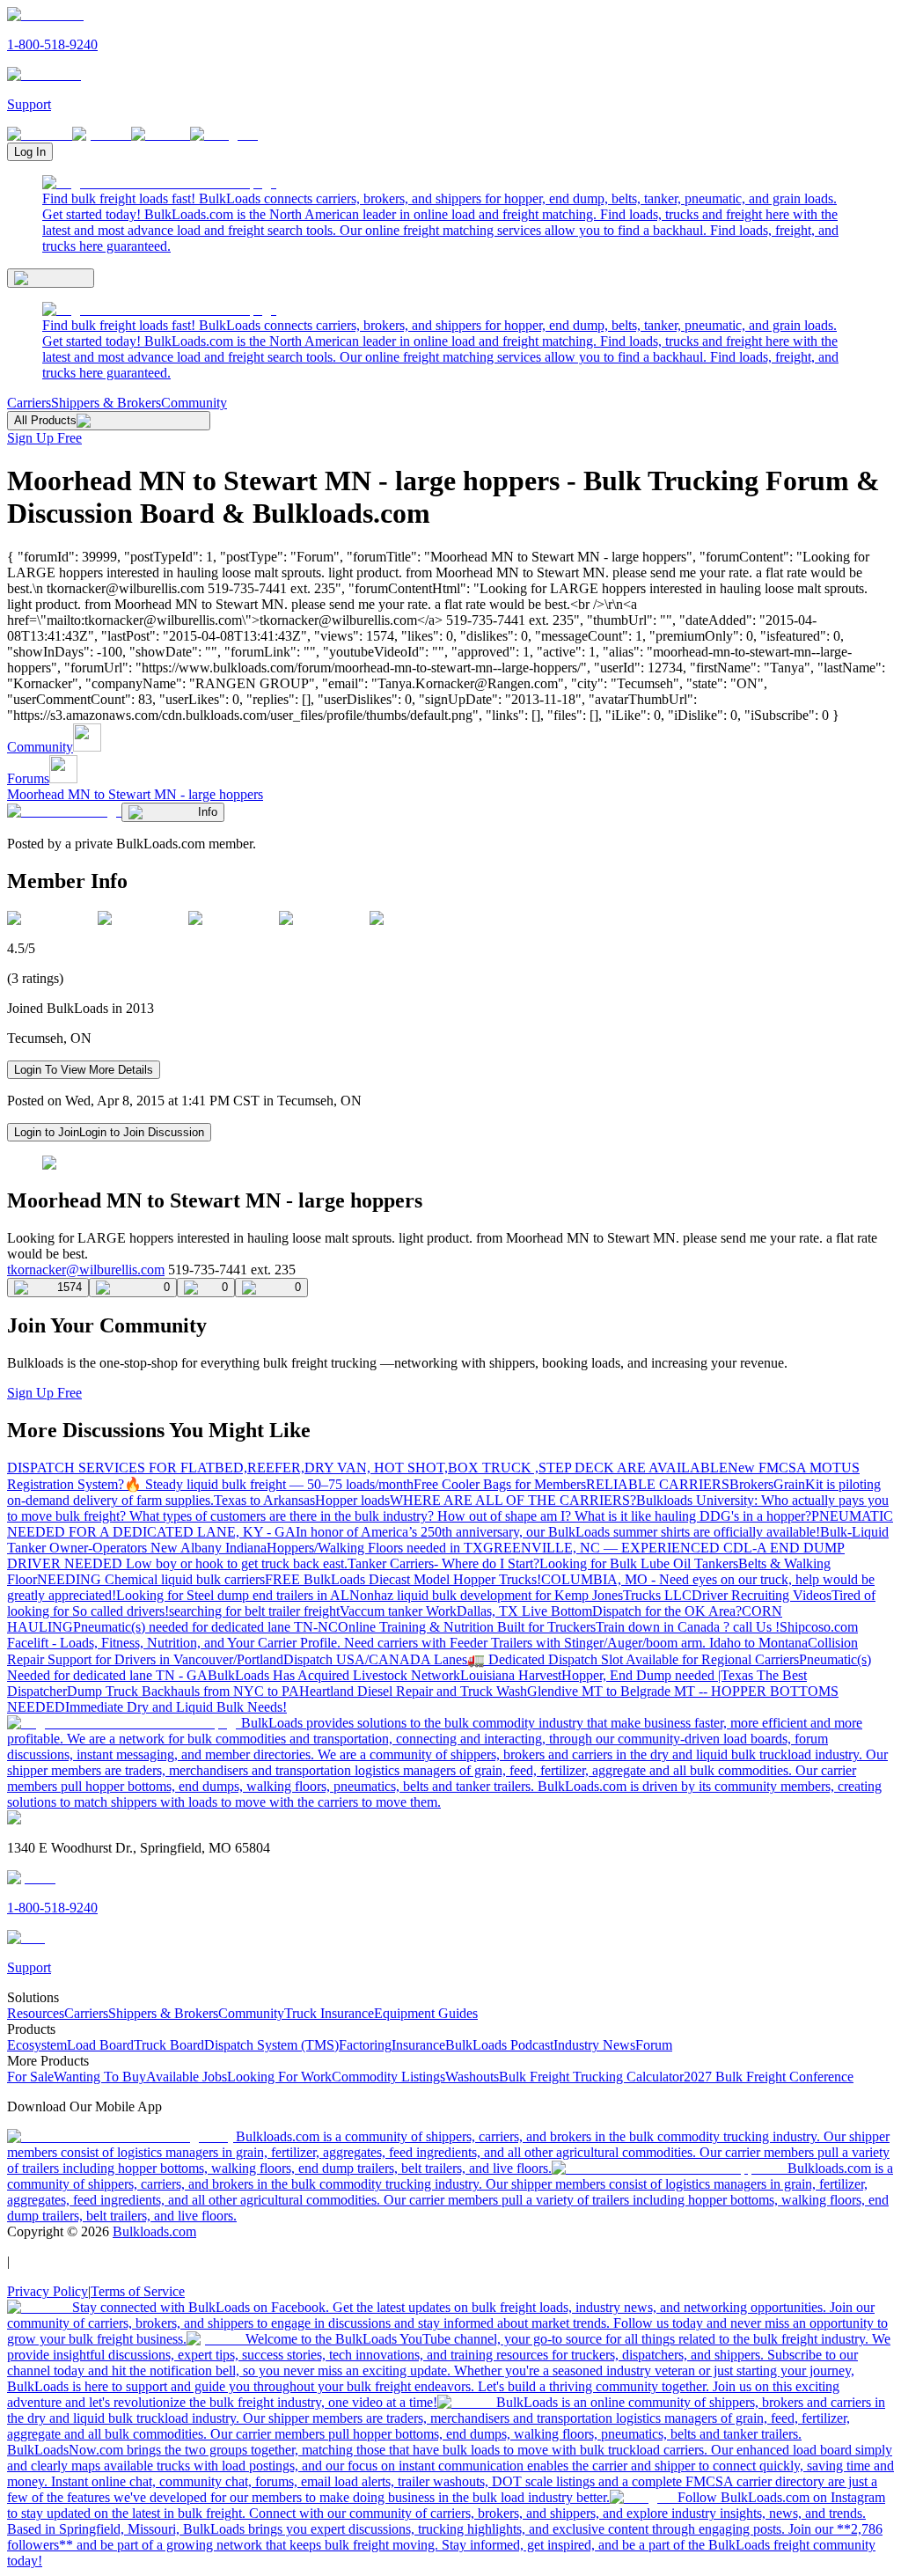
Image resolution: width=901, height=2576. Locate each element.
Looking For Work (279, 2077)
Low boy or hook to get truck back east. (237, 1563)
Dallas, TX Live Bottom (524, 1611)
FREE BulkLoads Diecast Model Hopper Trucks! (403, 1579)
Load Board (100, 2045)
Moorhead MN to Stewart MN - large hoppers (135, 794)
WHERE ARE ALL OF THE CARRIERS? (513, 1500)
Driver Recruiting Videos (762, 1595)
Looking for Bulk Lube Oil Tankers (639, 1563)
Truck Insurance (329, 2013)
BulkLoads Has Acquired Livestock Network (334, 1675)
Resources (36, 2013)
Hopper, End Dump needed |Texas (659, 1675)
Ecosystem (37, 2045)
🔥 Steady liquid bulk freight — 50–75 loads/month (269, 1484)
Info (208, 812)
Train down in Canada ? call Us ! (688, 1627)
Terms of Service (138, 2291)
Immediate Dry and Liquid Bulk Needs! (176, 1707)
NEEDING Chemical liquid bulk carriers (151, 1579)
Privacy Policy (48, 2291)
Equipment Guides (426, 2013)
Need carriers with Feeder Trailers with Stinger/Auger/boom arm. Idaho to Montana (576, 1643)
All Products (45, 420)
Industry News (594, 2045)
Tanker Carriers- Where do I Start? (443, 1563)
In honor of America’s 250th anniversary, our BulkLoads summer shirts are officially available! (558, 1532)
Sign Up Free (44, 438)
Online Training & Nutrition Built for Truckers (467, 1627)
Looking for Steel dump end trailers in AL (233, 1595)
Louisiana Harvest (511, 1675)
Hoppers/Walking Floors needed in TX (375, 1548)
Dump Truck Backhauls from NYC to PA (183, 1691)
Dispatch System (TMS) (271, 2045)
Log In (30, 152)
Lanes (450, 1659)
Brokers (751, 1484)
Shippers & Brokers (106, 403)
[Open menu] (51, 278)
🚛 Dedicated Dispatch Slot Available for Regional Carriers (633, 1659)
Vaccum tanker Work (398, 1611)
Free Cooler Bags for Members (500, 1484)
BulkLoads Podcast (499, 2045)
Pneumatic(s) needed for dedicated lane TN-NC (205, 1627)
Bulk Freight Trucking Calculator (591, 2077)
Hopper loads (352, 1500)
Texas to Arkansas (264, 1500)
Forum (654, 2045)
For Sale (30, 2077)
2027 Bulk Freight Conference (769, 2077)
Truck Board (169, 2045)
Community (194, 403)
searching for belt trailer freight (254, 1611)
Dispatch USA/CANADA (359, 1659)
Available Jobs (187, 2077)
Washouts (472, 2077)
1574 (70, 1287)
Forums (28, 778)
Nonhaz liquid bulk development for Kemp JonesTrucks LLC (520, 1595)
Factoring (365, 2045)
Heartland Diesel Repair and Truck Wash (413, 1691)
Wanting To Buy (100, 2077)
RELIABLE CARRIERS (658, 1484)
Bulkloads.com (154, 2231)
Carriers (29, 403)
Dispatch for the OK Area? (667, 1611)
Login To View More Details (84, 1070)
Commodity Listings (388, 2077)
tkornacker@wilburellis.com (86, 1270)
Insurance (418, 2045)
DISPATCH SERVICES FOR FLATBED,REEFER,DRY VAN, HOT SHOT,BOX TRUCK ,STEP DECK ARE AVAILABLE (367, 1468)
